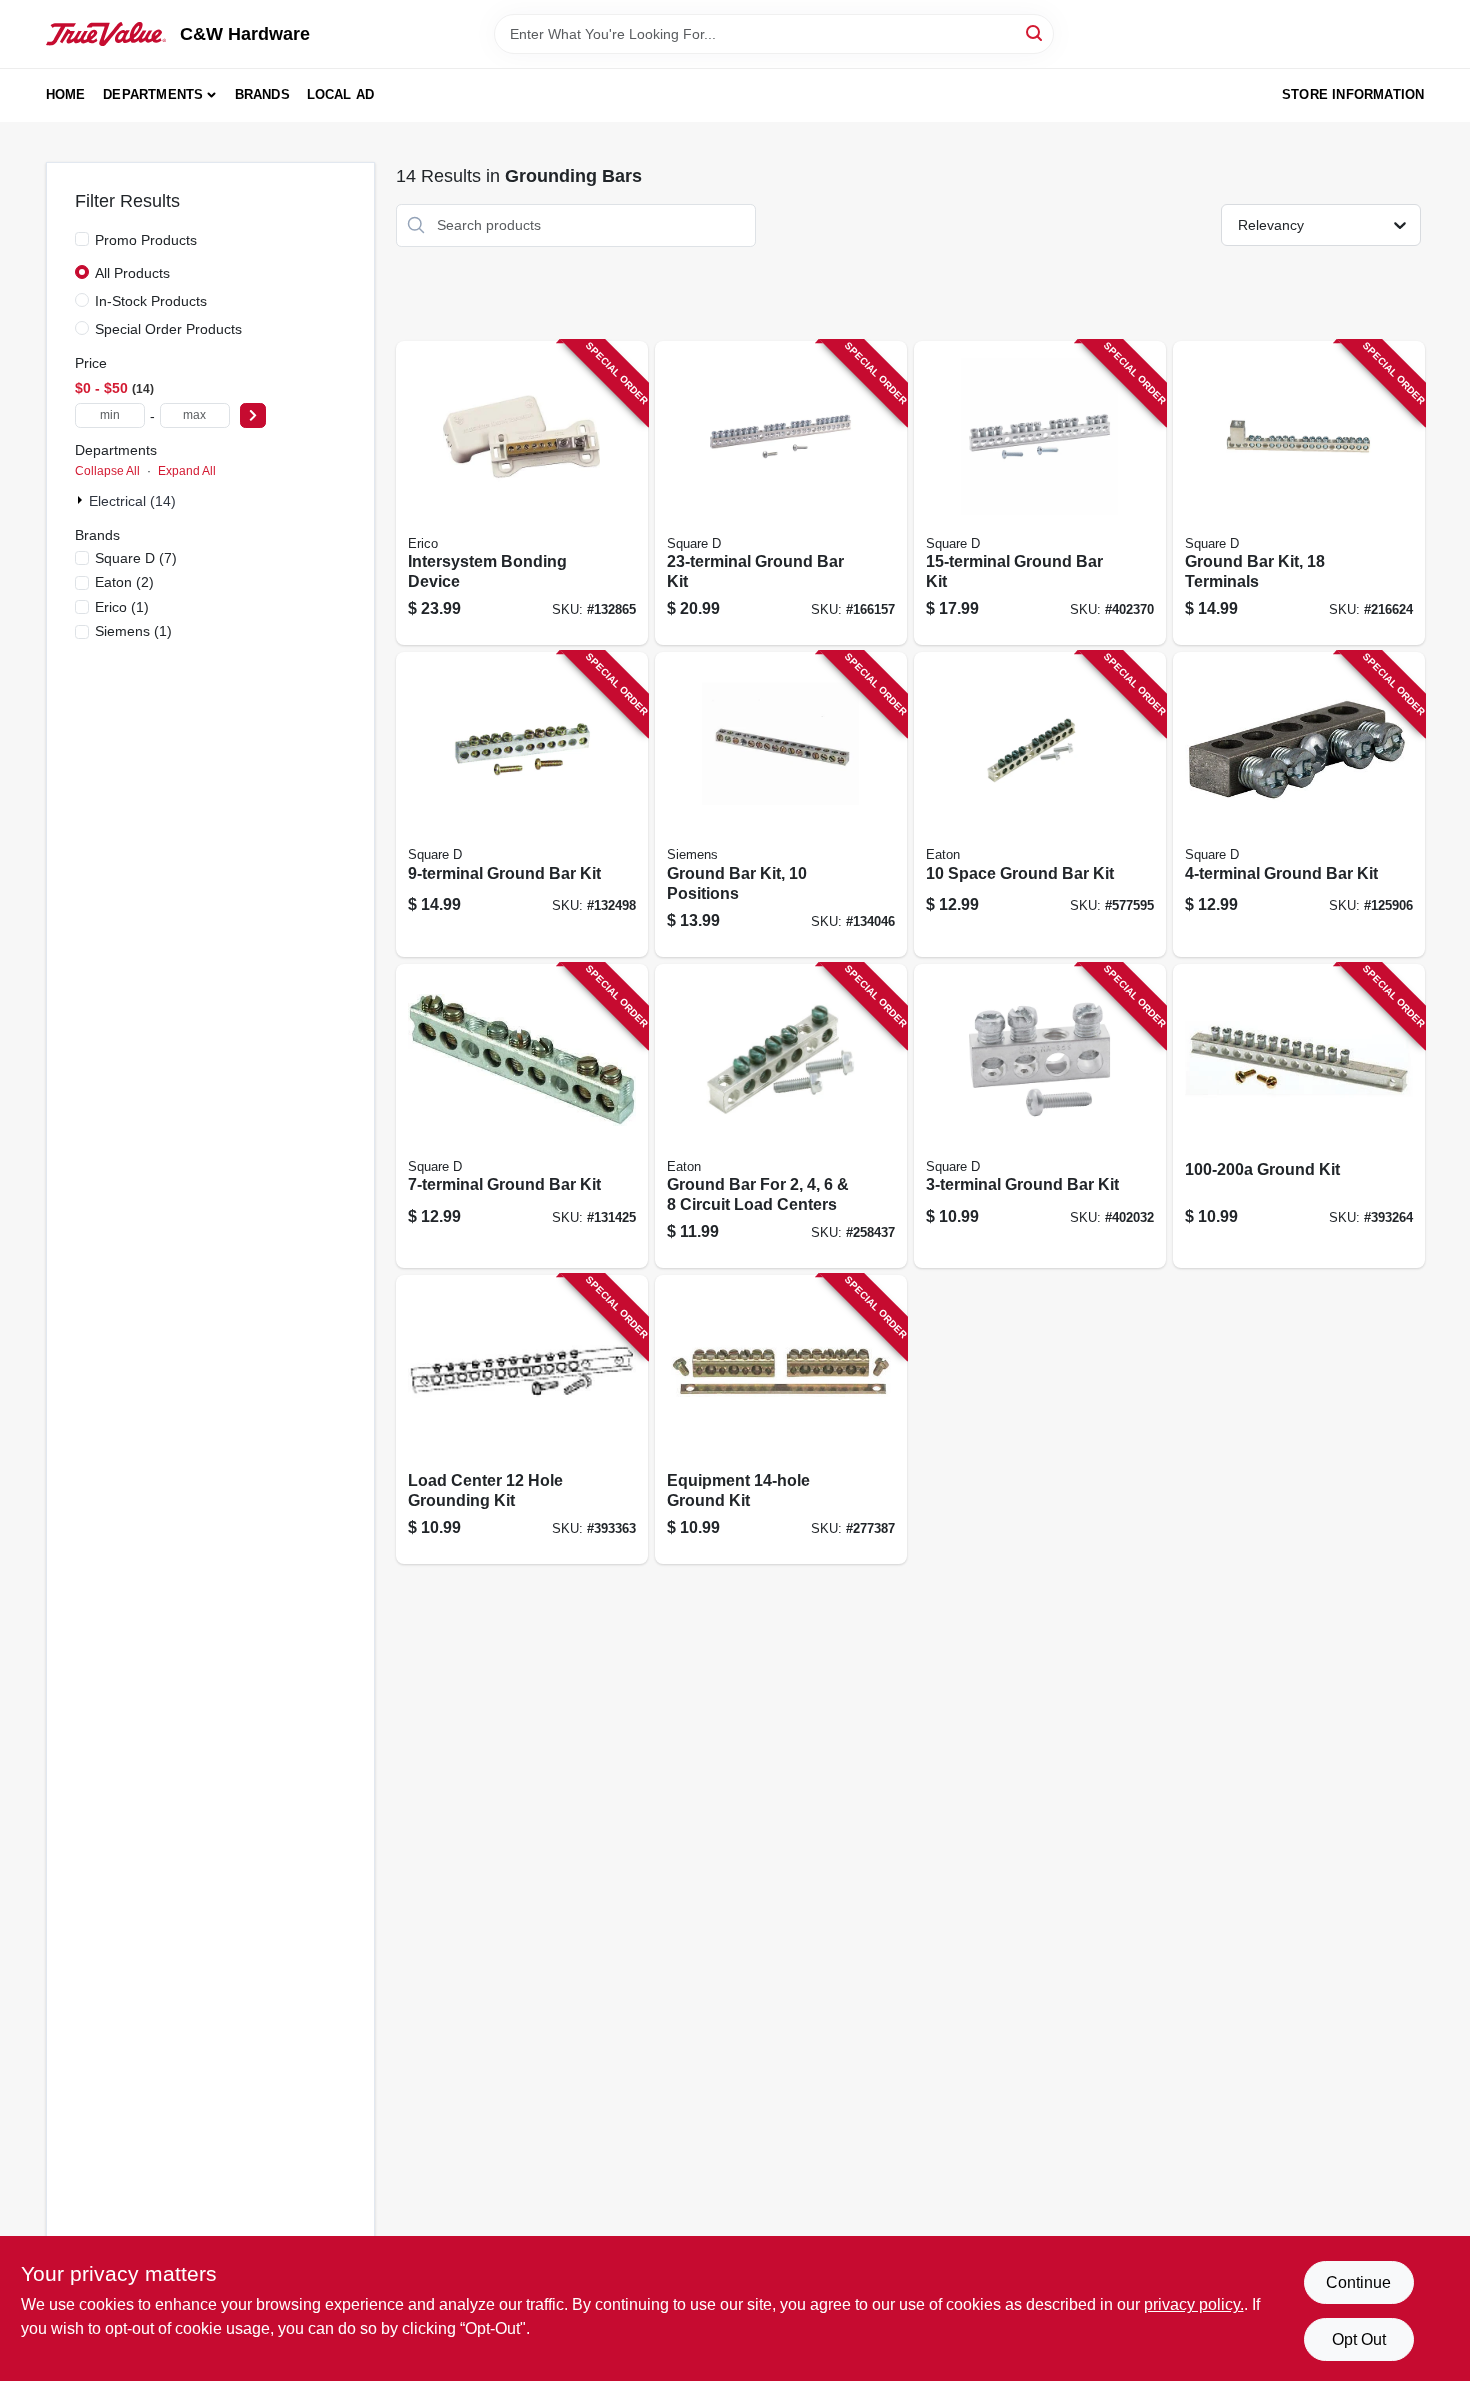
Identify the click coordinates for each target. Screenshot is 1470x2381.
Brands (262, 94)
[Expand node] (82, 500)
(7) (136, 558)
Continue (1358, 2282)
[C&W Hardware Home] (106, 34)
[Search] (1035, 32)
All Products (132, 273)
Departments (153, 94)
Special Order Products (168, 329)
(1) (122, 607)
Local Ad (341, 94)
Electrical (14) (132, 501)
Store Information (1353, 94)
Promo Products (146, 240)
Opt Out (1359, 2339)
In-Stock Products (151, 301)
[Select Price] (253, 415)
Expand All (187, 471)
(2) (124, 582)
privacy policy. (1194, 2304)
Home (66, 94)
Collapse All (107, 471)
